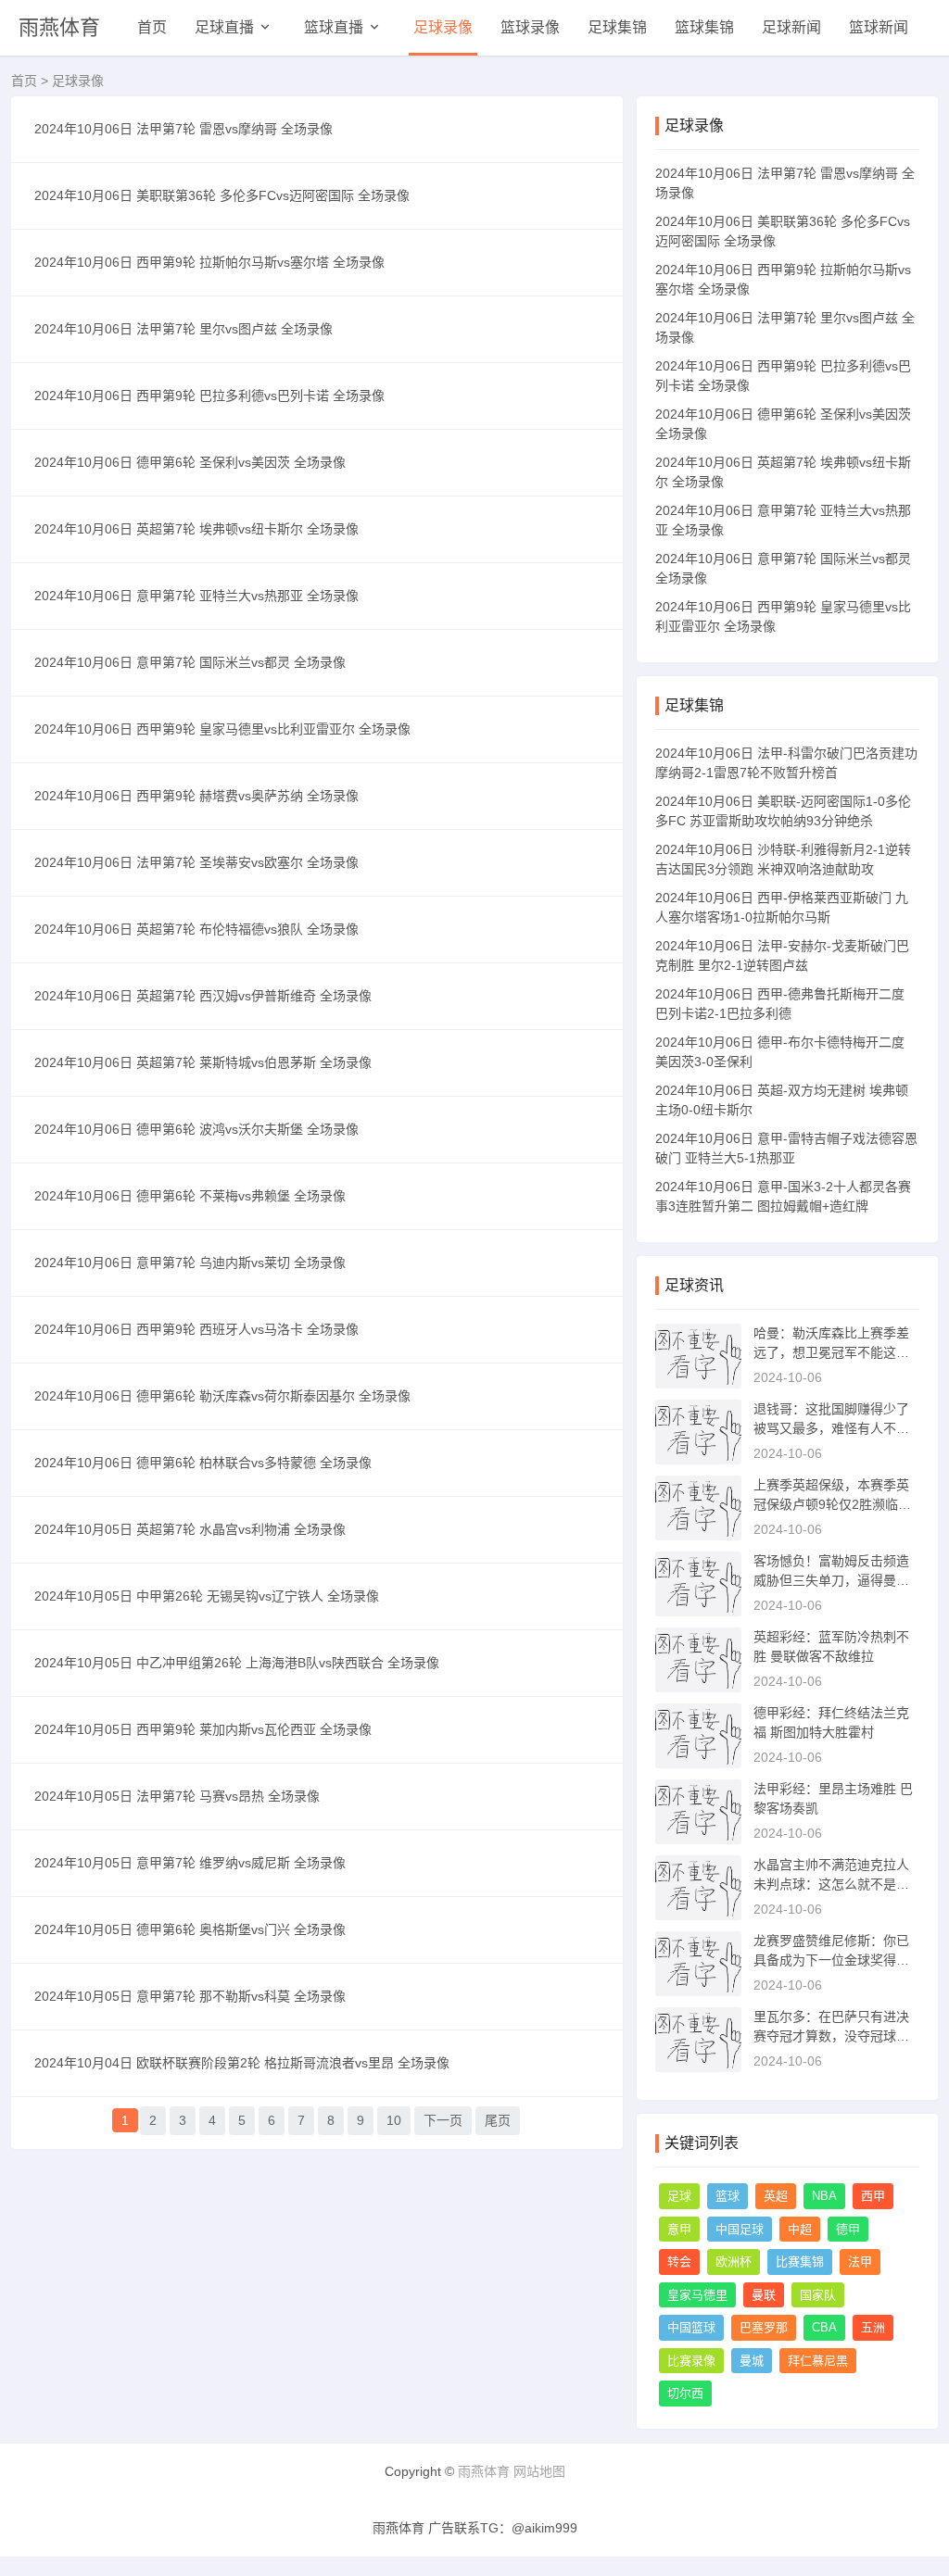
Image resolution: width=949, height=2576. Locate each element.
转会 (679, 2262)
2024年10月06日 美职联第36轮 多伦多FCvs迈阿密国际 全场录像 (222, 195)
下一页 (443, 2120)
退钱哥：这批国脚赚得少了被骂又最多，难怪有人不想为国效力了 (831, 1428)
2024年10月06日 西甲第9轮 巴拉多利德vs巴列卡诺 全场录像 (209, 396)
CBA (824, 2327)
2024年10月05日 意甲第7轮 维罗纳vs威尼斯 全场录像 (190, 1863)
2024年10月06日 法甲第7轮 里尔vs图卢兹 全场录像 (183, 329)
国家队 (818, 2295)
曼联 (764, 2295)
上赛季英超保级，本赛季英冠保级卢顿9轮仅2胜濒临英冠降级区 (832, 1504)
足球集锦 (617, 27)
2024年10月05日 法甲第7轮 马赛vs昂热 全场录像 (177, 1796)
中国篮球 (691, 2327)
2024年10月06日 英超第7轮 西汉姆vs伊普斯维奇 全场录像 (203, 996)
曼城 (752, 2361)
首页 (152, 27)
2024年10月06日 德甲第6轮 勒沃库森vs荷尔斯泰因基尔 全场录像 (222, 1396)
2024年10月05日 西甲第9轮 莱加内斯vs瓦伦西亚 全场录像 (203, 1729)
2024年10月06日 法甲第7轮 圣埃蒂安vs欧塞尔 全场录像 (196, 862)
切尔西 (685, 2393)
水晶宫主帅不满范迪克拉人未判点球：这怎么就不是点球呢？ (831, 1884)
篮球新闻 (879, 27)
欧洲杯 (734, 2262)
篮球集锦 (704, 27)
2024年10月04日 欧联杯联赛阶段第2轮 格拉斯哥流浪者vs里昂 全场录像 (242, 2063)
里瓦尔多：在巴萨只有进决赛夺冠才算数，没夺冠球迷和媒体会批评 (831, 2036)
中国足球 (740, 2229)
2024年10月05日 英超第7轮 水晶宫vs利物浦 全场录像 (190, 1529)
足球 (679, 2196)
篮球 (728, 2196)
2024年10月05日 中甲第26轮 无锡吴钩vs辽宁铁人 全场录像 (207, 1596)
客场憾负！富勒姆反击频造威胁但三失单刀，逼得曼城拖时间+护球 (831, 1580)
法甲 (860, 2262)
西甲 (873, 2196)
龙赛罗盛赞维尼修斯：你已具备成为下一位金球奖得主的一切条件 (831, 1960)
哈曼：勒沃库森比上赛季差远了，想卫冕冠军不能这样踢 (831, 1352)
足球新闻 (791, 27)
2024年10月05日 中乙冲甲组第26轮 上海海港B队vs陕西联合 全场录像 (237, 1663)
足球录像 (443, 27)
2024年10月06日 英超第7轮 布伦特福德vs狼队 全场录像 (196, 929)
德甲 (848, 2229)
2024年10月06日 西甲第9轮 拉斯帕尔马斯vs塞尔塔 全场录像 (209, 262)
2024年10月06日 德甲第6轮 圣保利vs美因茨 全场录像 (190, 462)
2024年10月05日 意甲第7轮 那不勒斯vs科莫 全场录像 (190, 1996)
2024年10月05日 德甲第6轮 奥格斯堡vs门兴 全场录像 (190, 1929)
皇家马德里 (697, 2295)
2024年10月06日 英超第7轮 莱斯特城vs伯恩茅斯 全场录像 (203, 1062)
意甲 (679, 2229)
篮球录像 (530, 27)
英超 (776, 2196)
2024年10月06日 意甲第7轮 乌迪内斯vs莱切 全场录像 (190, 1263)
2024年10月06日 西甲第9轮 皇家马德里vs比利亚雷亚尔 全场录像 (222, 729)
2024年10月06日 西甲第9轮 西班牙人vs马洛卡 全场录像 (196, 1329)
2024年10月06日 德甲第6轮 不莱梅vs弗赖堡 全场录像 (190, 1196)
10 (394, 2120)
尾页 (498, 2120)
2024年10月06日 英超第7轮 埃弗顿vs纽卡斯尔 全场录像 (196, 529)
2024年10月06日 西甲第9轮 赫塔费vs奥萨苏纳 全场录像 (196, 796)
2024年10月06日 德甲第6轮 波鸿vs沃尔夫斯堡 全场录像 (196, 1129)
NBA (824, 2196)
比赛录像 (691, 2361)
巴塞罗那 (764, 2327)
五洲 (873, 2327)
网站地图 (539, 2471)
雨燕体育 (59, 27)
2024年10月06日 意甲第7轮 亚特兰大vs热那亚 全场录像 (196, 596)
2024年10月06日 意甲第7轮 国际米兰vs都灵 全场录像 (190, 662)
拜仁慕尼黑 (818, 2361)
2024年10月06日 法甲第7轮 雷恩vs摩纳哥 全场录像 (183, 129)
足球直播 (224, 27)
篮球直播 (334, 27)
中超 (800, 2229)
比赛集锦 (800, 2262)
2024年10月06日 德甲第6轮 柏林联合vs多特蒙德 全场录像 (203, 1463)
